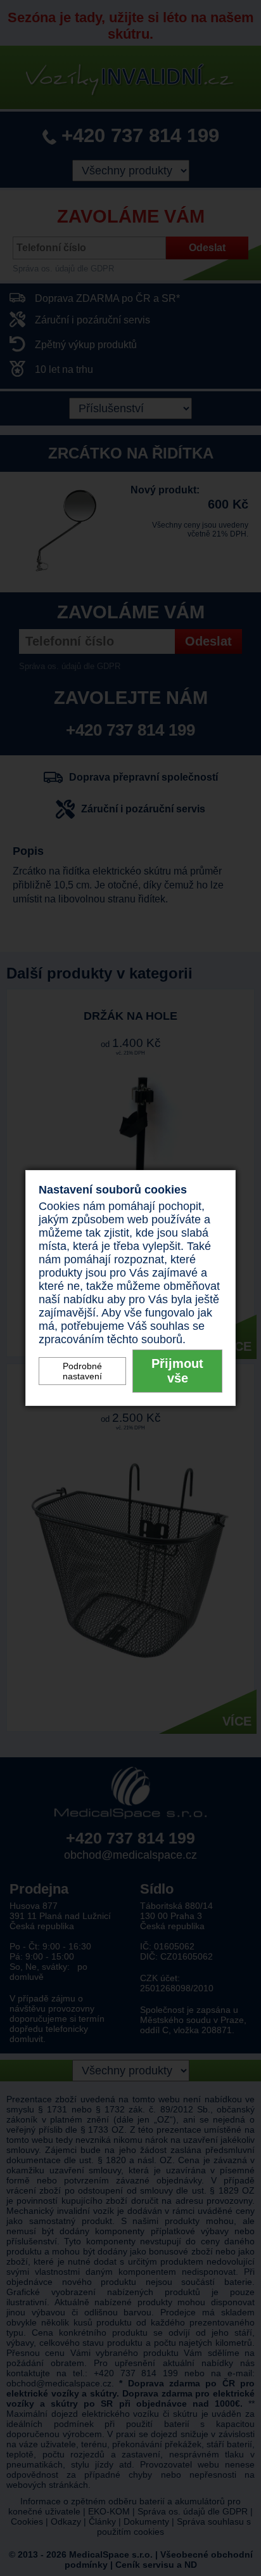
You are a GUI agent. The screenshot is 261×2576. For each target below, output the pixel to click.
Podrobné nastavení (82, 1371)
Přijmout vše (177, 1371)
